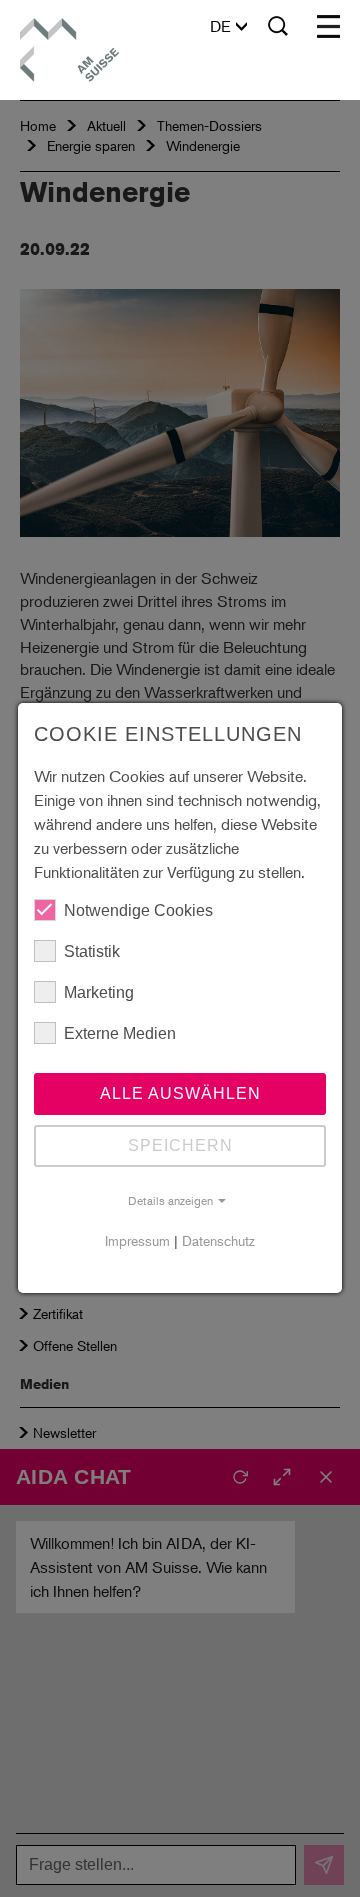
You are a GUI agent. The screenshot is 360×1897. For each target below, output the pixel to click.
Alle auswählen (180, 1093)
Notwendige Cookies (138, 910)
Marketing (99, 992)
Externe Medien (120, 1033)
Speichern (180, 1145)
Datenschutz (218, 1240)
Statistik (92, 951)
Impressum (137, 1240)
